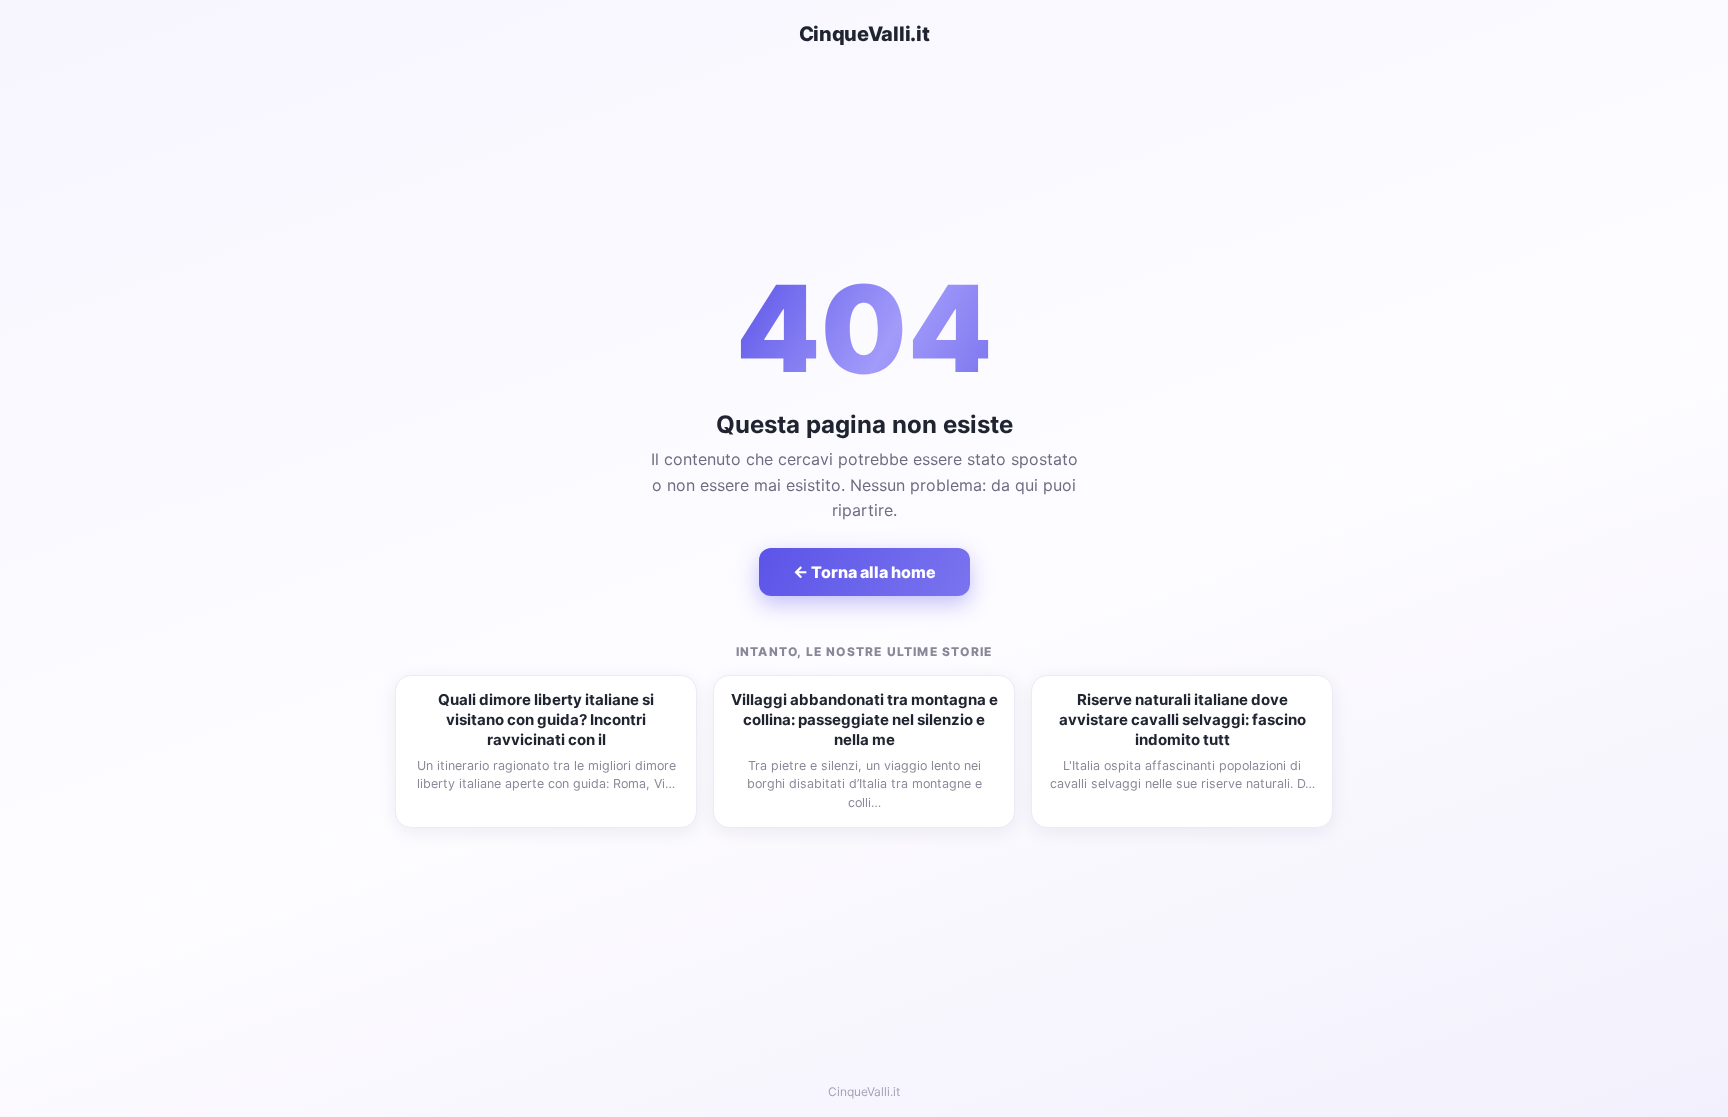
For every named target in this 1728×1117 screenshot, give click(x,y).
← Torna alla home (864, 572)
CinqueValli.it (864, 34)
